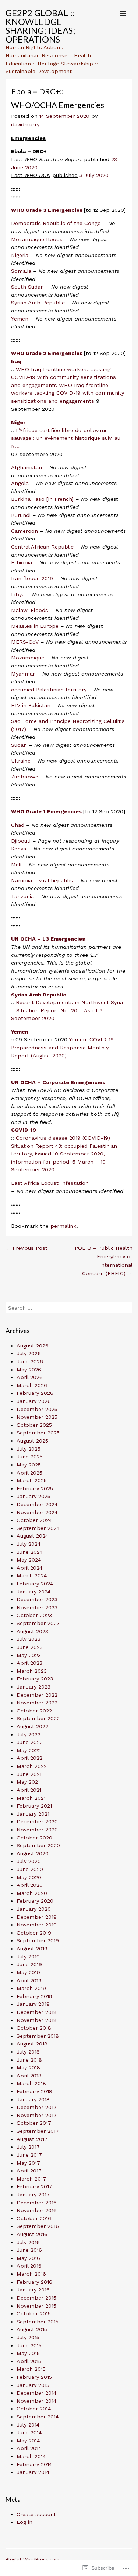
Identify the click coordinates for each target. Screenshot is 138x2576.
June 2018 (29, 2060)
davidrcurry (25, 124)
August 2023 (32, 1631)
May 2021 (28, 1782)
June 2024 (30, 1552)
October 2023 (34, 1615)
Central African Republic (42, 547)
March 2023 (32, 1671)
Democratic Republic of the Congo (56, 223)
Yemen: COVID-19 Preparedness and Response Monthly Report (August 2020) (62, 1047)
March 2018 (31, 2083)
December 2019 (37, 1917)
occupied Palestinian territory (49, 690)
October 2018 (34, 2028)
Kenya (19, 849)
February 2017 (34, 2186)
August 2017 (32, 2139)
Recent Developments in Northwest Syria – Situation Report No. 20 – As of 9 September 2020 (67, 1010)
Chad (18, 825)
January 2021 (33, 1814)
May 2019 (28, 1972)
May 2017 (28, 2163)
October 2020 (34, 1838)
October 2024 (34, 1520)
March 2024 (32, 1575)
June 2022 (30, 1742)
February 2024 (35, 1584)
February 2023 (35, 1679)
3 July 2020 (94, 175)
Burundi (21, 515)
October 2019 (34, 1933)
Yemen (20, 319)
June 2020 (30, 1869)
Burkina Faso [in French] (42, 499)
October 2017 (34, 2123)
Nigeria (20, 255)
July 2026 (29, 1353)
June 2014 (29, 2432)
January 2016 (33, 2290)
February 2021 (34, 1806)
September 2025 (38, 1433)
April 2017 (29, 2171)
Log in (24, 2522)
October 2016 (34, 2218)
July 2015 (28, 2337)
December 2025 (37, 1409)
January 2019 (33, 2004)
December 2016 (37, 2203)
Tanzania (22, 896)
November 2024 (37, 1512)
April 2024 (29, 1568)
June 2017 (29, 2155)
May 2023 (29, 1655)
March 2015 (31, 2369)
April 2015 (29, 2361)
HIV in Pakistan (31, 705)
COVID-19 (24, 1130)
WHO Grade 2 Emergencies (47, 353)
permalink (63, 1226)
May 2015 (28, 2353)
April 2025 (29, 1473)
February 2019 (34, 1996)
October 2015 (34, 2313)
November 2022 (37, 1703)
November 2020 (37, 1830)
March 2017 (31, 2179)
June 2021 (29, 1774)
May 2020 (29, 1877)
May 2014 (28, 2441)
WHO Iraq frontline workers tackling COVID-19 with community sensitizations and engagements (63, 377)
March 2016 (31, 2274)
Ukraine (21, 761)
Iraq (16, 361)
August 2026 (33, 1346)
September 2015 (38, 2322)
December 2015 (36, 2298)
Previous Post (26, 1248)
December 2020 (37, 1821)
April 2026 (30, 1377)
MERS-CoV (25, 642)
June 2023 (30, 1647)
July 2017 (28, 2147)
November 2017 (37, 2115)
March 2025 (32, 1480)
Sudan (19, 745)
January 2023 (33, 1687)
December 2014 (36, 2393)
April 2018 (29, 2076)
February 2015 (34, 2377)
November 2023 (37, 1607)
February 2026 (35, 1393)
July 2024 (29, 1544)
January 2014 (33, 2472)
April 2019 (29, 1980)
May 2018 (28, 2067)
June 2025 (30, 1457)
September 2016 (38, 2226)
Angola (20, 483)
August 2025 (32, 1441)
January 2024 (33, 1592)
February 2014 (34, 2464)
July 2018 (28, 2052)
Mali (16, 865)
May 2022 (29, 1750)
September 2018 (38, 2036)
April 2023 (29, 1663)
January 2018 (33, 2099)
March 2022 (32, 1766)
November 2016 (37, 2210)
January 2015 (33, 2385)
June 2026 (30, 1361)
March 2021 (31, 1798)
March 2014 (31, 2456)
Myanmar (23, 674)
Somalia (21, 271)
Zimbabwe (25, 777)
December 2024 (37, 1504)
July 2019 (28, 1957)
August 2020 (33, 1853)
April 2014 (29, 2448)
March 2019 (31, 1988)
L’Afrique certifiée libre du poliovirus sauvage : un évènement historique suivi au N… (66, 438)
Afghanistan (26, 467)
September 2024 (38, 1528)
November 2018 (37, 2020)
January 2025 (33, 1496)
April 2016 (29, 2266)
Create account (36, 2514)
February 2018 (34, 2091)
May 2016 (28, 2258)
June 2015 (29, 2345)
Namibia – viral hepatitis (43, 880)
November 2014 (36, 2401)
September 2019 (38, 1940)
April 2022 (29, 1758)
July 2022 (29, 1734)
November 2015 (36, 2306)
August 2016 (32, 2234)
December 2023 (37, 1599)
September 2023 (38, 1623)
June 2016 (29, 2250)
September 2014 (38, 2417)
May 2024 (29, 1560)
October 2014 (34, 2409)
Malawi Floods (30, 610)
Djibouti (21, 841)
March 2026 (32, 1385)
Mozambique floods (37, 239)
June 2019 (29, 1964)
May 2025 (29, 1465)
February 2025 (35, 1488)
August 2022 (32, 1726)
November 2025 (37, 1417)
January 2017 (33, 2195)
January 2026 (34, 1401)
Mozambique (28, 658)
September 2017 (38, 2131)
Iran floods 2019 (32, 578)
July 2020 (29, 1861)
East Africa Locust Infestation (50, 1183)
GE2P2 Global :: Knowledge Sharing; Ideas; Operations (40, 26)
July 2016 (28, 2242)
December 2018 (37, 2012)
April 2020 (30, 1885)
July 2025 (29, 1449)
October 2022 (34, 1711)
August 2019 (32, 1949)
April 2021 (29, 1790)
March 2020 (32, 1893)
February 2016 (34, 2282)
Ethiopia (22, 562)
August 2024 (32, 1536)
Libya (18, 594)
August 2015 (32, 2329)
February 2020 (35, 1901)
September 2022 (38, 1718)
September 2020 (38, 1845)
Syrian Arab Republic (38, 303)
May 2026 (29, 1370)
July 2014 (28, 2425)
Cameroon (24, 531)
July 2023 (29, 1639)
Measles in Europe (35, 626)
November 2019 (37, 1925)
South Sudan (27, 287)
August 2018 (32, 2044)
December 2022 (37, 1695)
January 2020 (34, 1909)
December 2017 (37, 2107)
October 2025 (34, 1425)
